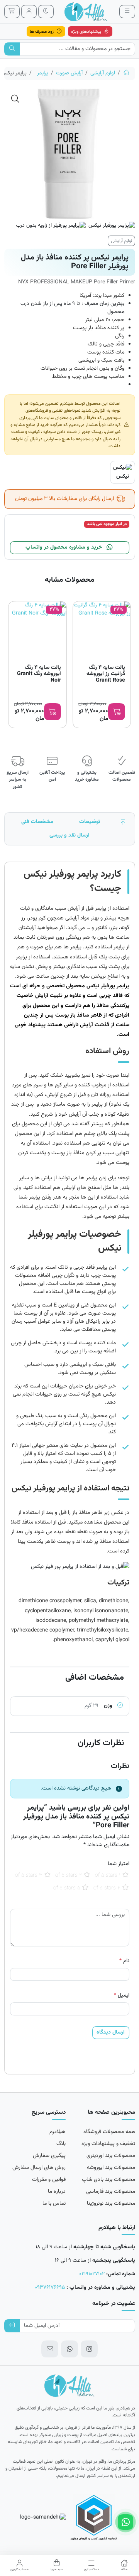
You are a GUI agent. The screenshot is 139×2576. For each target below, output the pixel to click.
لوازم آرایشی (103, 73)
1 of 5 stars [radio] (108, 1876)
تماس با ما (54, 2204)
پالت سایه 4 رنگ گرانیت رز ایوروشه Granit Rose (106, 674)
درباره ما (57, 2192)
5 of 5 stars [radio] (67, 1888)
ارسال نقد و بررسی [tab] (69, 835)
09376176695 (50, 2288)
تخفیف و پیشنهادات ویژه (108, 2144)
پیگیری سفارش (49, 2156)
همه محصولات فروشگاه (109, 2132)
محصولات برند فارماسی (111, 2192)
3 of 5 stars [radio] (29, 1876)
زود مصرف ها (42, 32)
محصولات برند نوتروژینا (111, 2204)
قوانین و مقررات (49, 2180)
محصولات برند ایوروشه (111, 2168)
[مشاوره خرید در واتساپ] (125, 2522)
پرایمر (43, 73)
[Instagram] (89, 2349)
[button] (15, 99)
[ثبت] (12, 2326)
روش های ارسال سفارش (39, 2168)
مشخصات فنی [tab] (37, 822)
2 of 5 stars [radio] (69, 1876)
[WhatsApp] (69, 2349)
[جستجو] (12, 49)
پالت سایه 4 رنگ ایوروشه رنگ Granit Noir (39, 674)
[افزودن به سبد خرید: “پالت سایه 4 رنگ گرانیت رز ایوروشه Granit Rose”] (117, 712)
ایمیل (122, 1996)
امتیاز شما (119, 1864)
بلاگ (61, 2144)
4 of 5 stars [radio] (107, 1888)
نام (124, 1961)
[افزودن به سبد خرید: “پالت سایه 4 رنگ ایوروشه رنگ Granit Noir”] (53, 712)
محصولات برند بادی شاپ (108, 2180)
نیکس (123, 476)
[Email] (50, 2349)
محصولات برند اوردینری (111, 2156)
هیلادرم (58, 2132)
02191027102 (92, 2274)
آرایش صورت (69, 73)
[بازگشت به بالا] (123, 822)
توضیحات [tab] (90, 822)
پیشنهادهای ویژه (87, 32)
